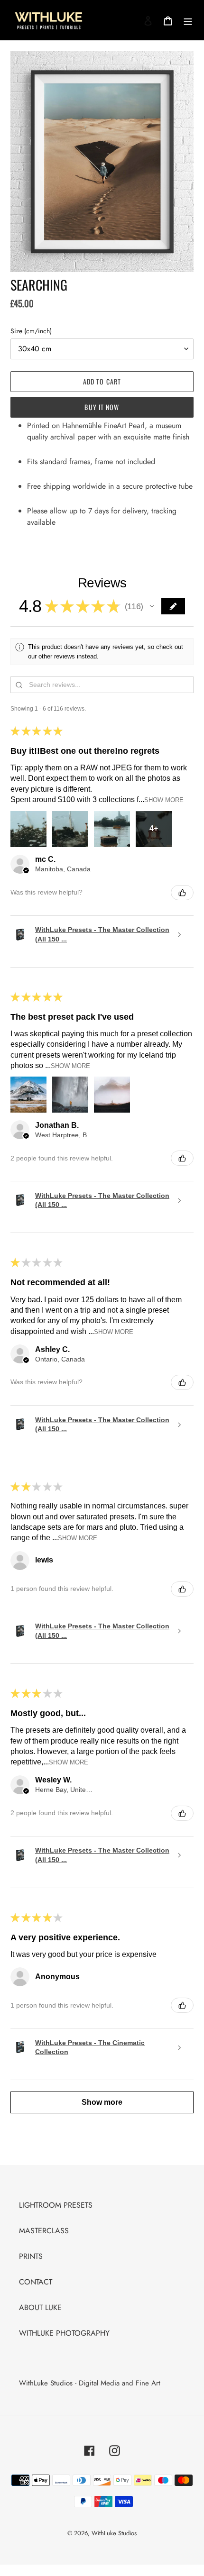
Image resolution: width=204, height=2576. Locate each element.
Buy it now (102, 407)
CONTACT (36, 2282)
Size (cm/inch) (31, 331)
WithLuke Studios (114, 2533)
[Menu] (188, 20)
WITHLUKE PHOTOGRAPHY (64, 2333)
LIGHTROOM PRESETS (56, 2205)
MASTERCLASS (44, 2231)
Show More (164, 800)
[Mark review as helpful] (182, 893)
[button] (152, 606)
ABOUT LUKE (40, 2307)
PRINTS (31, 2256)
